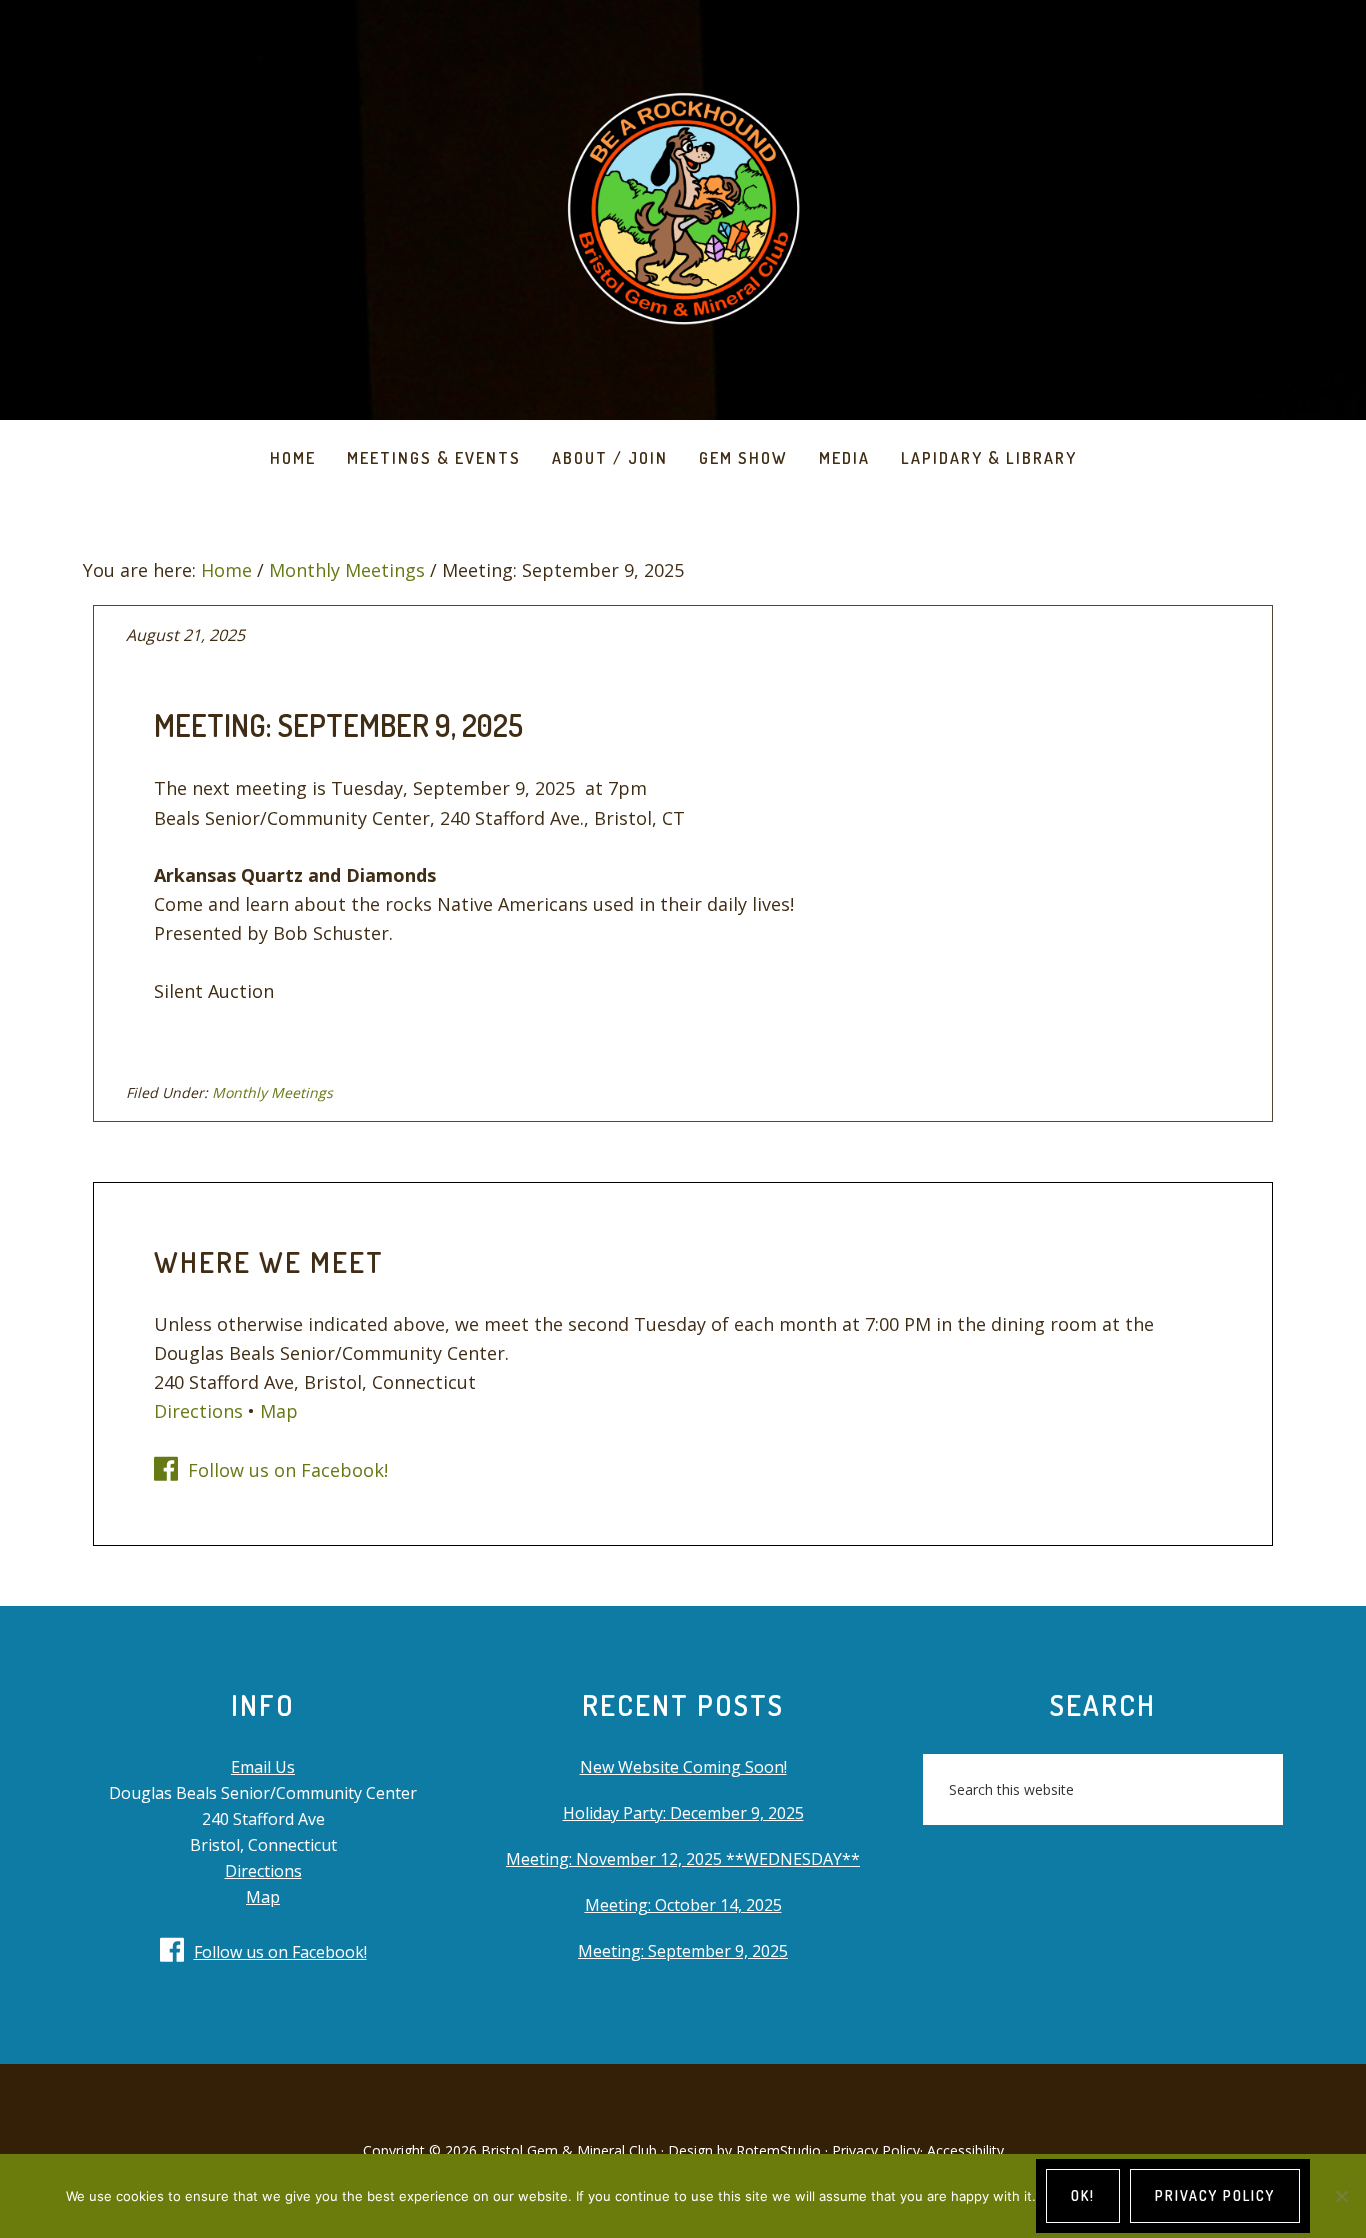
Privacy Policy (876, 2150)
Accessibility (965, 2150)
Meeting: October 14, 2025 (683, 1905)
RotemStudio (778, 2150)
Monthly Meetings (272, 1092)
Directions (198, 1411)
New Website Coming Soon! (683, 1767)
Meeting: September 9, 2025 (683, 1951)
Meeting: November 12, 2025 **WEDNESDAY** (683, 1859)
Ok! (1083, 2195)
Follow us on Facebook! (288, 1470)
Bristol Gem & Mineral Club (683, 210)
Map (279, 1411)
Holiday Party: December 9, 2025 (683, 1813)
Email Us (263, 1767)
